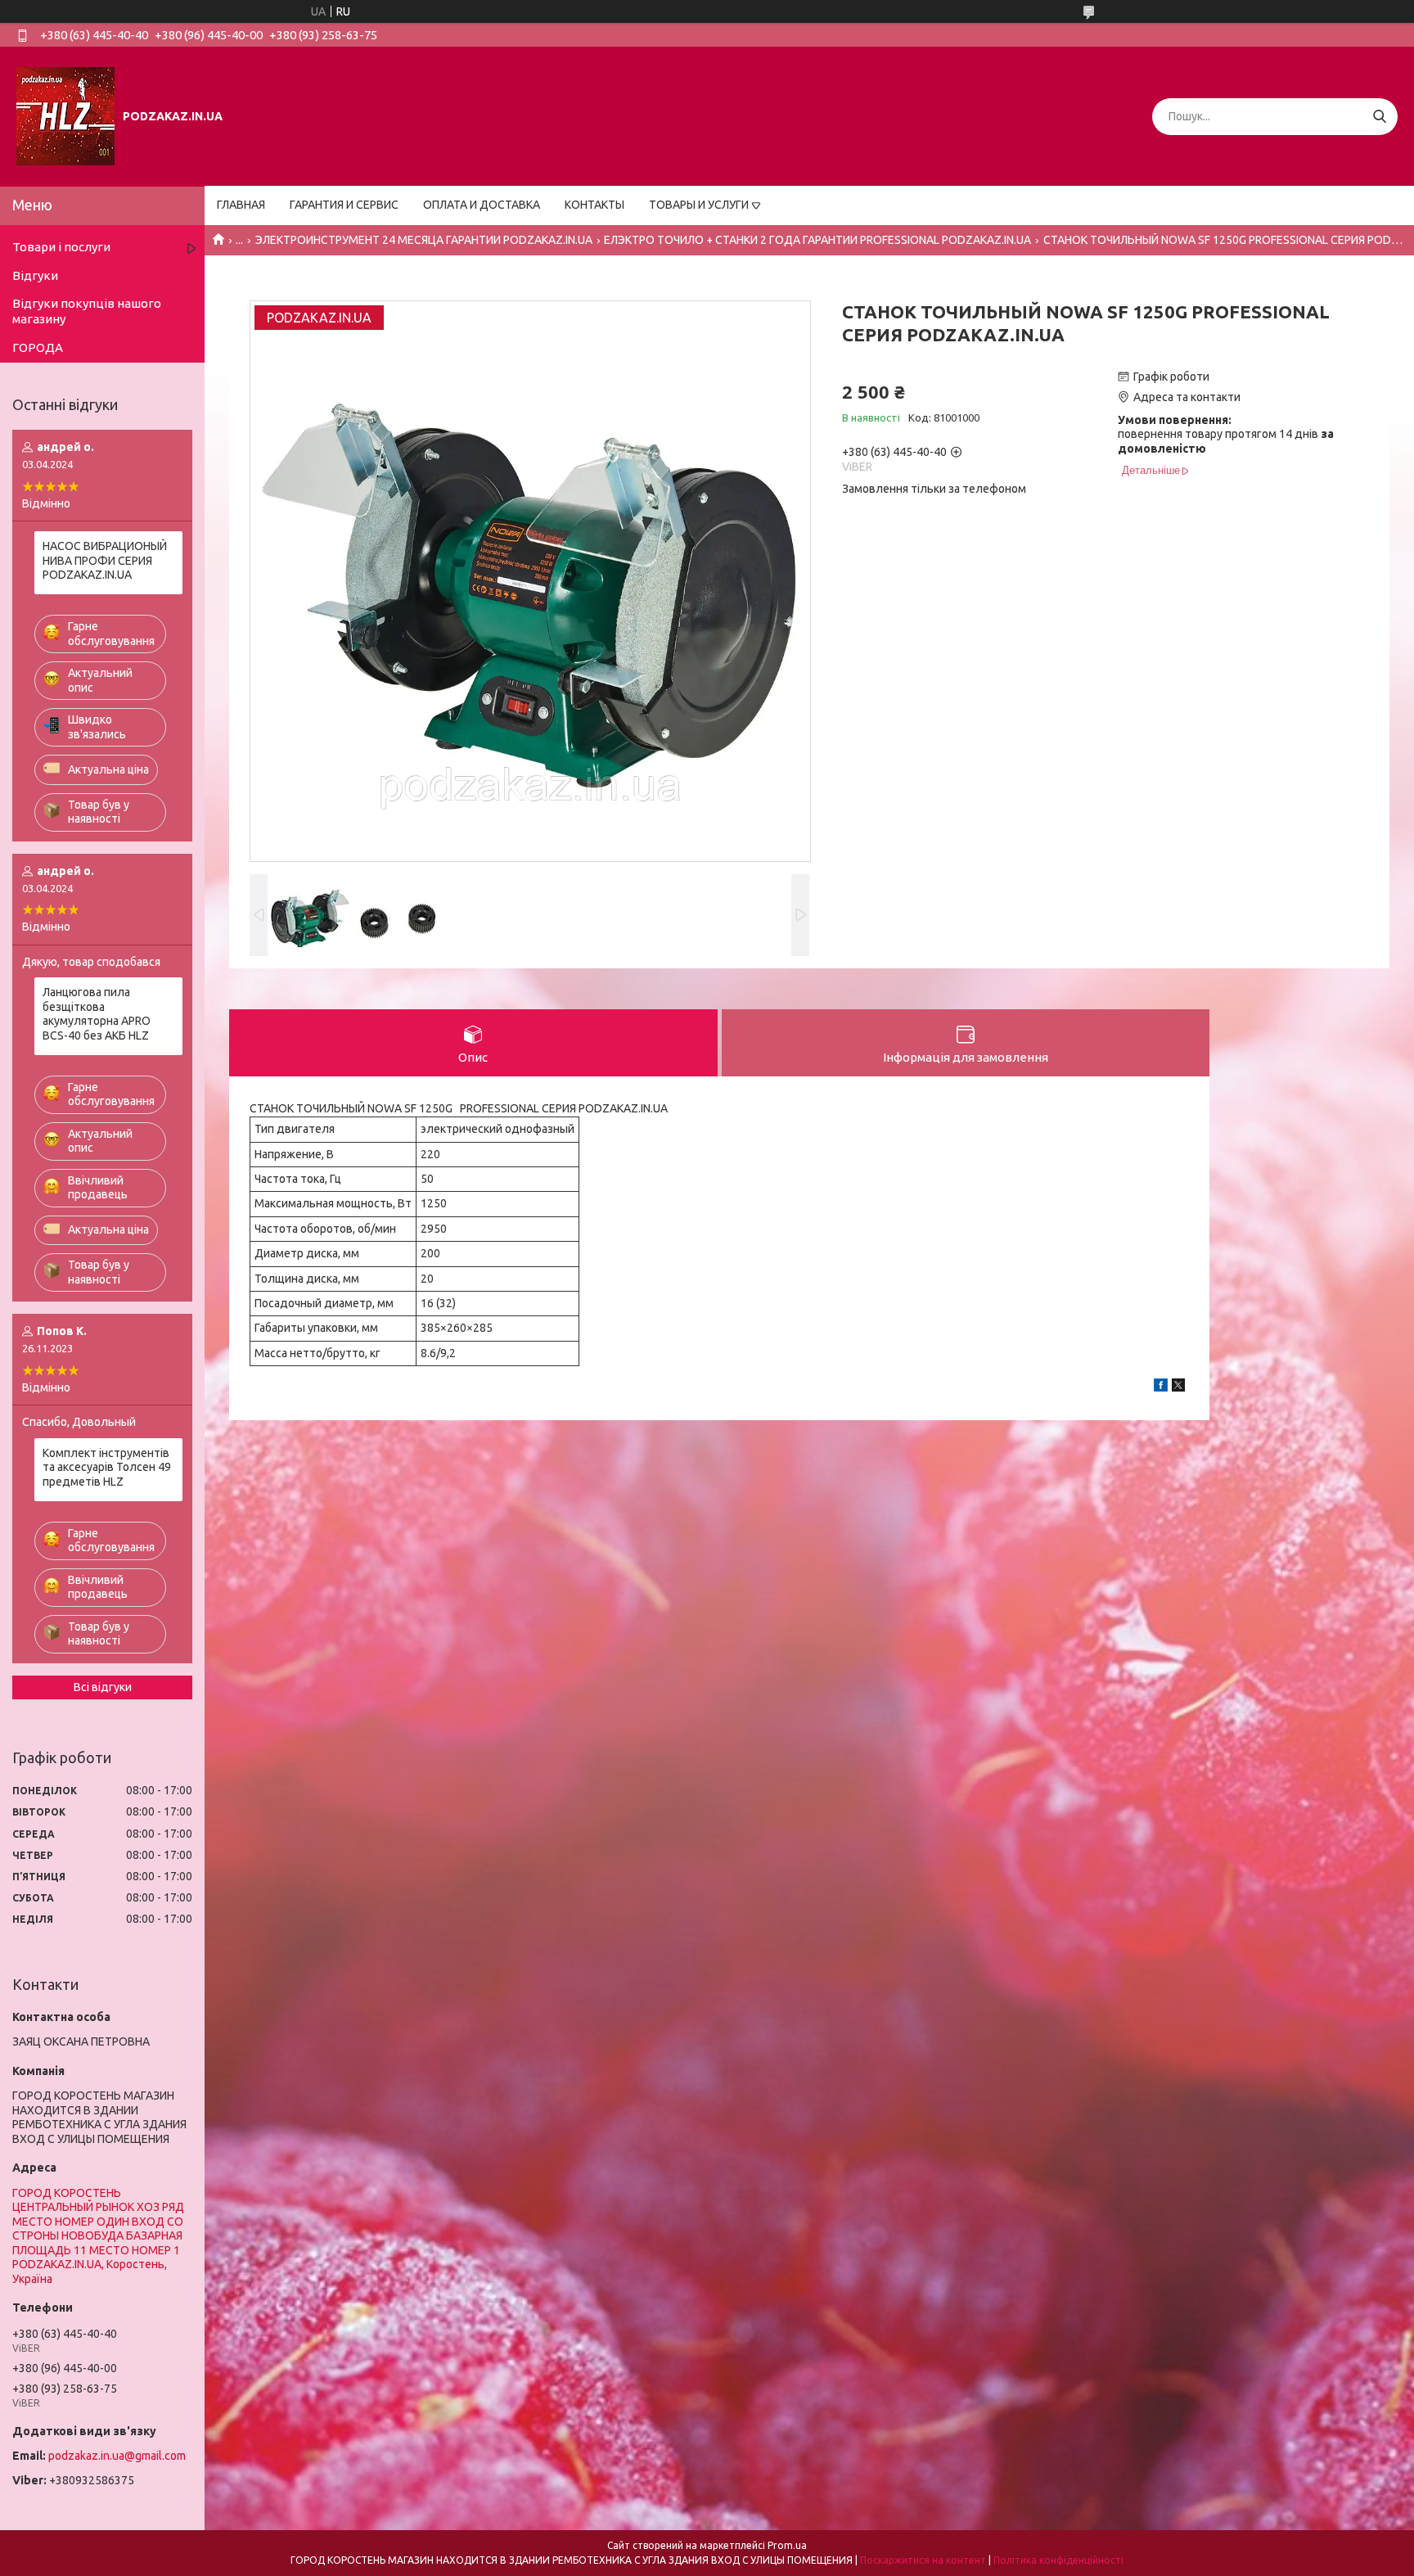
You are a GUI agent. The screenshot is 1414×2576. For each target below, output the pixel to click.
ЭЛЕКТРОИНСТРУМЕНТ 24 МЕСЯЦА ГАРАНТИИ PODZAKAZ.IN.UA (424, 240)
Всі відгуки (103, 1687)
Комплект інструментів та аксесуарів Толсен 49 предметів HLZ (107, 1467)
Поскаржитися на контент (923, 2560)
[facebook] (1161, 1387)
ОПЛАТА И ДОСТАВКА (482, 205)
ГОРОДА (38, 347)
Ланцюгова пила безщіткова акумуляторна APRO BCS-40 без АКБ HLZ (97, 1014)
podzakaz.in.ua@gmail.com (117, 2456)
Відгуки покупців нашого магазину (87, 311)
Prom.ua (787, 2545)
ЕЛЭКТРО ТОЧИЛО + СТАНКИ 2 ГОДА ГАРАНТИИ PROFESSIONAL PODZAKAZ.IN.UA (817, 240)
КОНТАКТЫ (594, 205)
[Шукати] (1379, 117)
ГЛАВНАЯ (241, 205)
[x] (1178, 1387)
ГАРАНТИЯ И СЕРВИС (344, 205)
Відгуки (35, 275)
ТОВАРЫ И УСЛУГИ (699, 205)
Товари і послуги (61, 247)
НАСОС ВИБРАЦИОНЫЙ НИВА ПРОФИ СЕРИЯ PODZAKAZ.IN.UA (105, 560)
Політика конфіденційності (1058, 2560)
